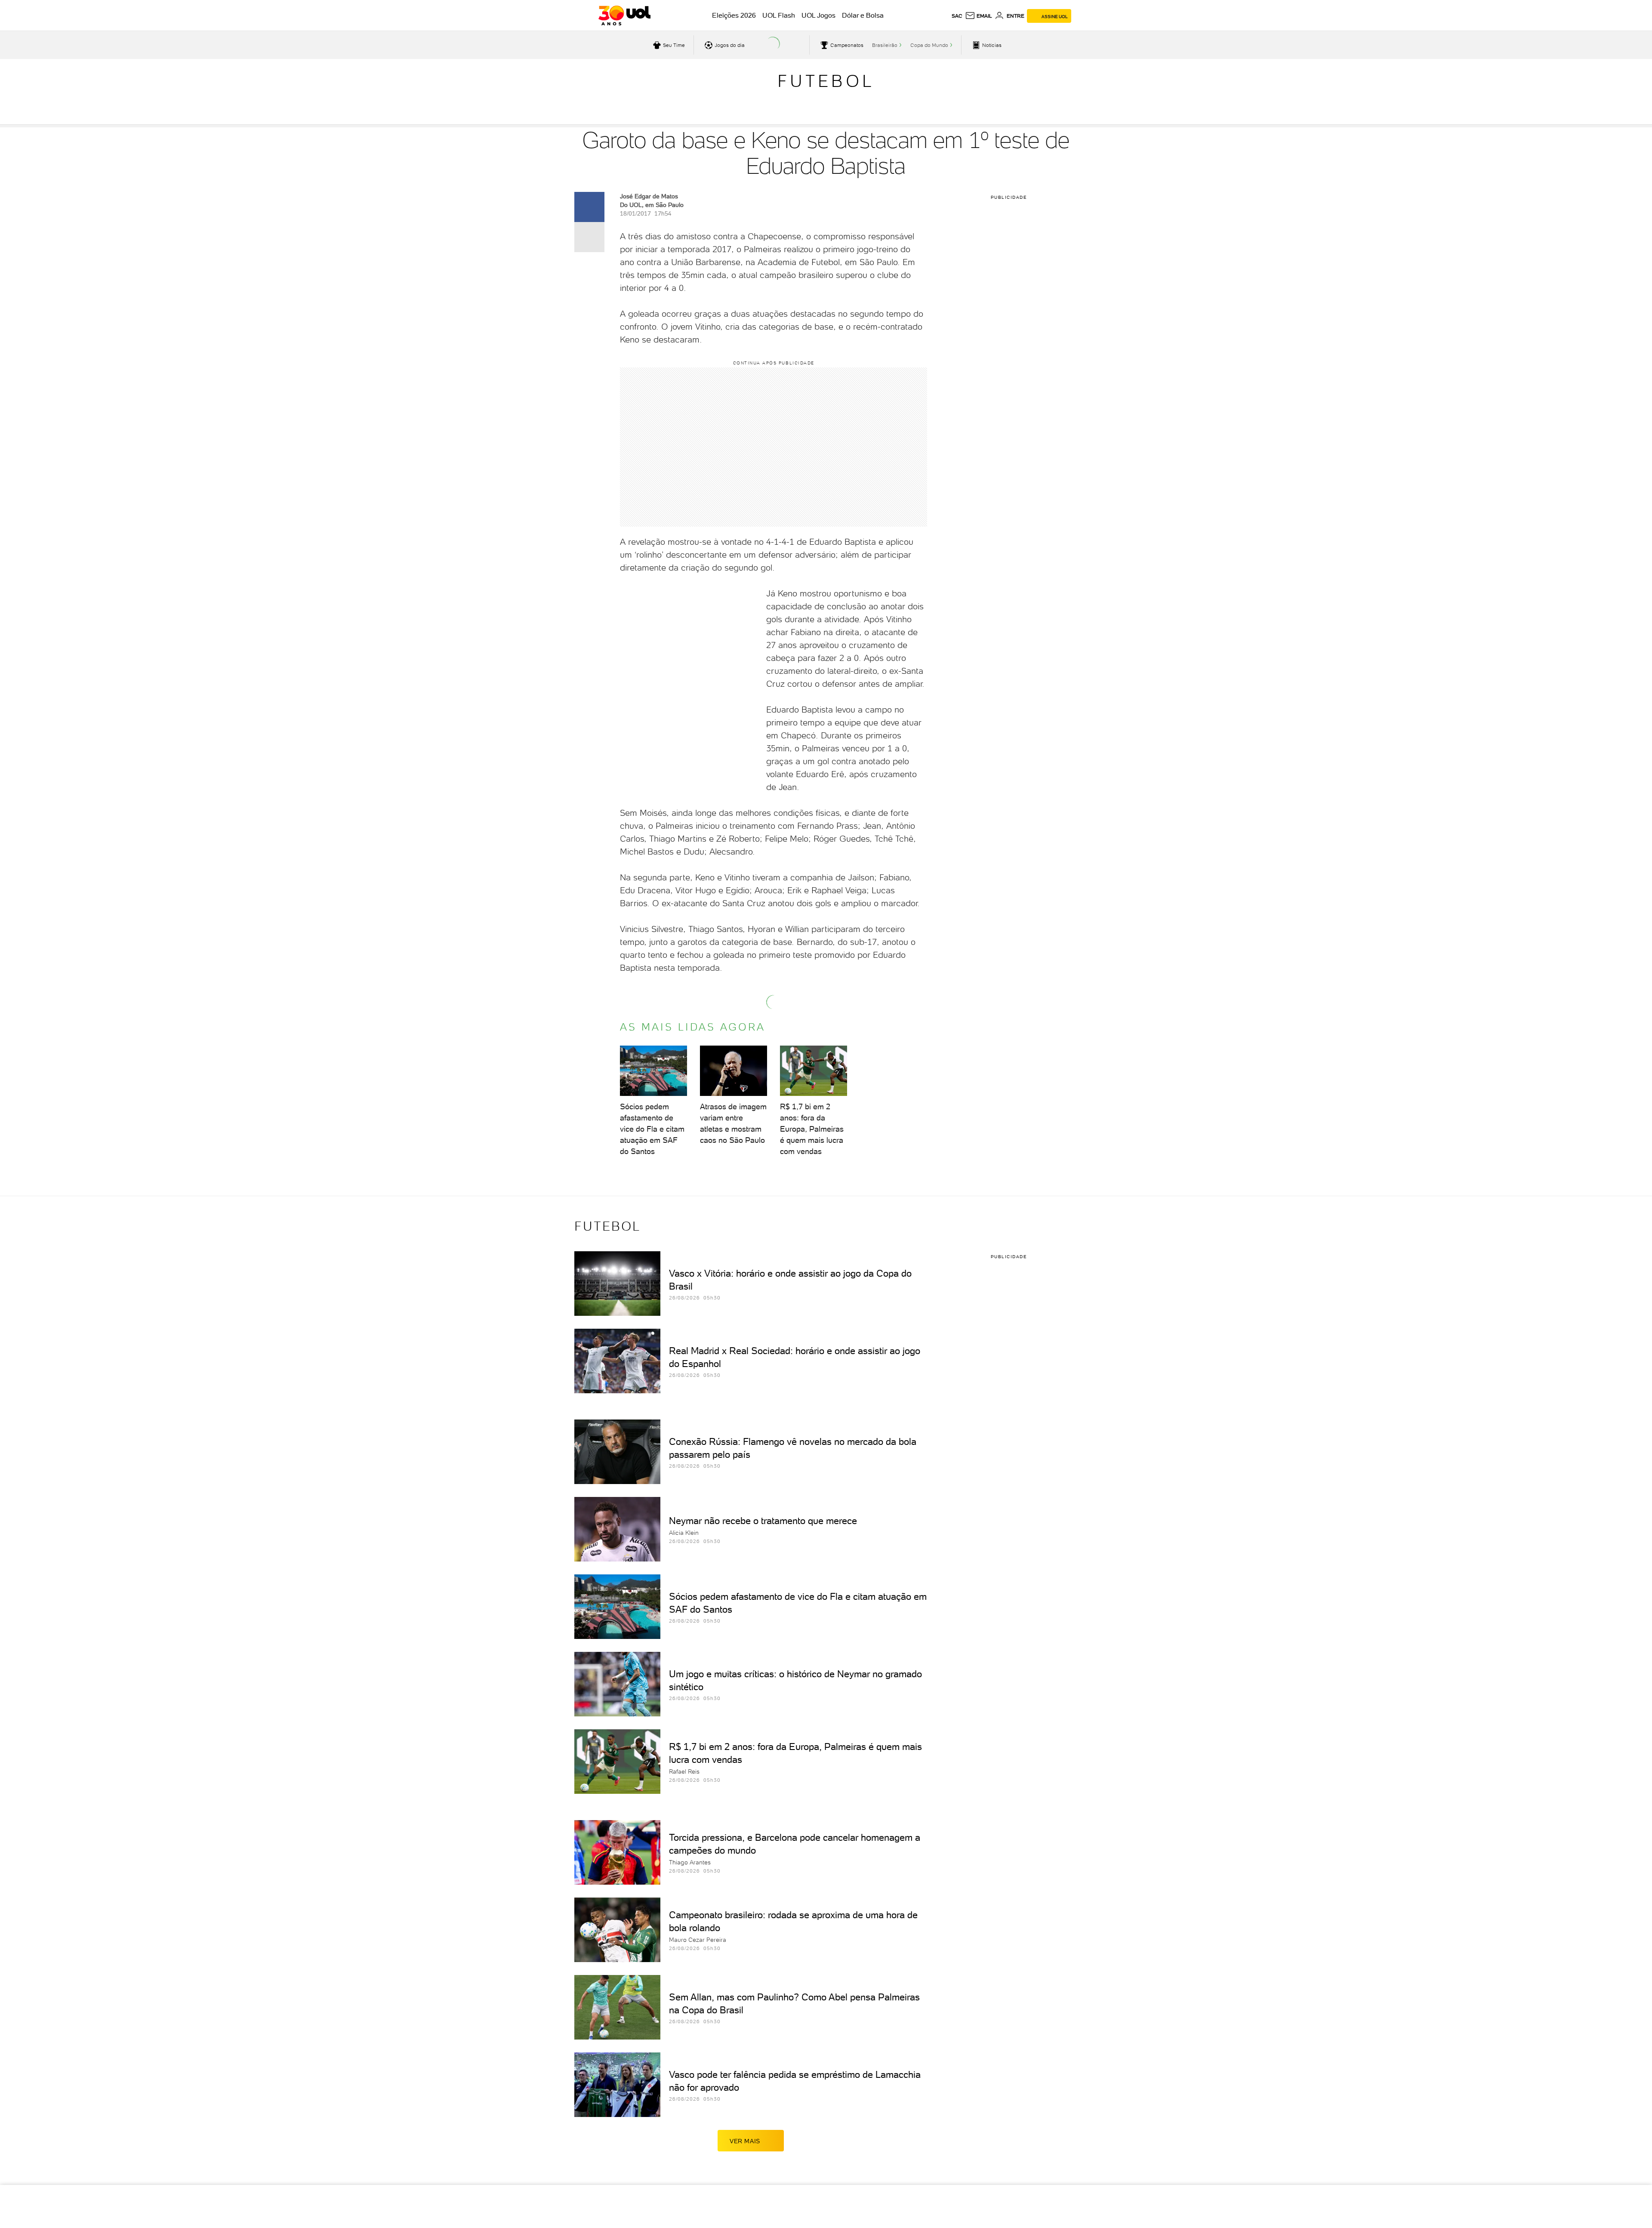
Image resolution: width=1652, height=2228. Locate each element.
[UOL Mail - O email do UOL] (979, 16)
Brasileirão (885, 45)
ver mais (745, 2141)
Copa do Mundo (929, 45)
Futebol (826, 81)
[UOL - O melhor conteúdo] (624, 15)
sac (957, 16)
